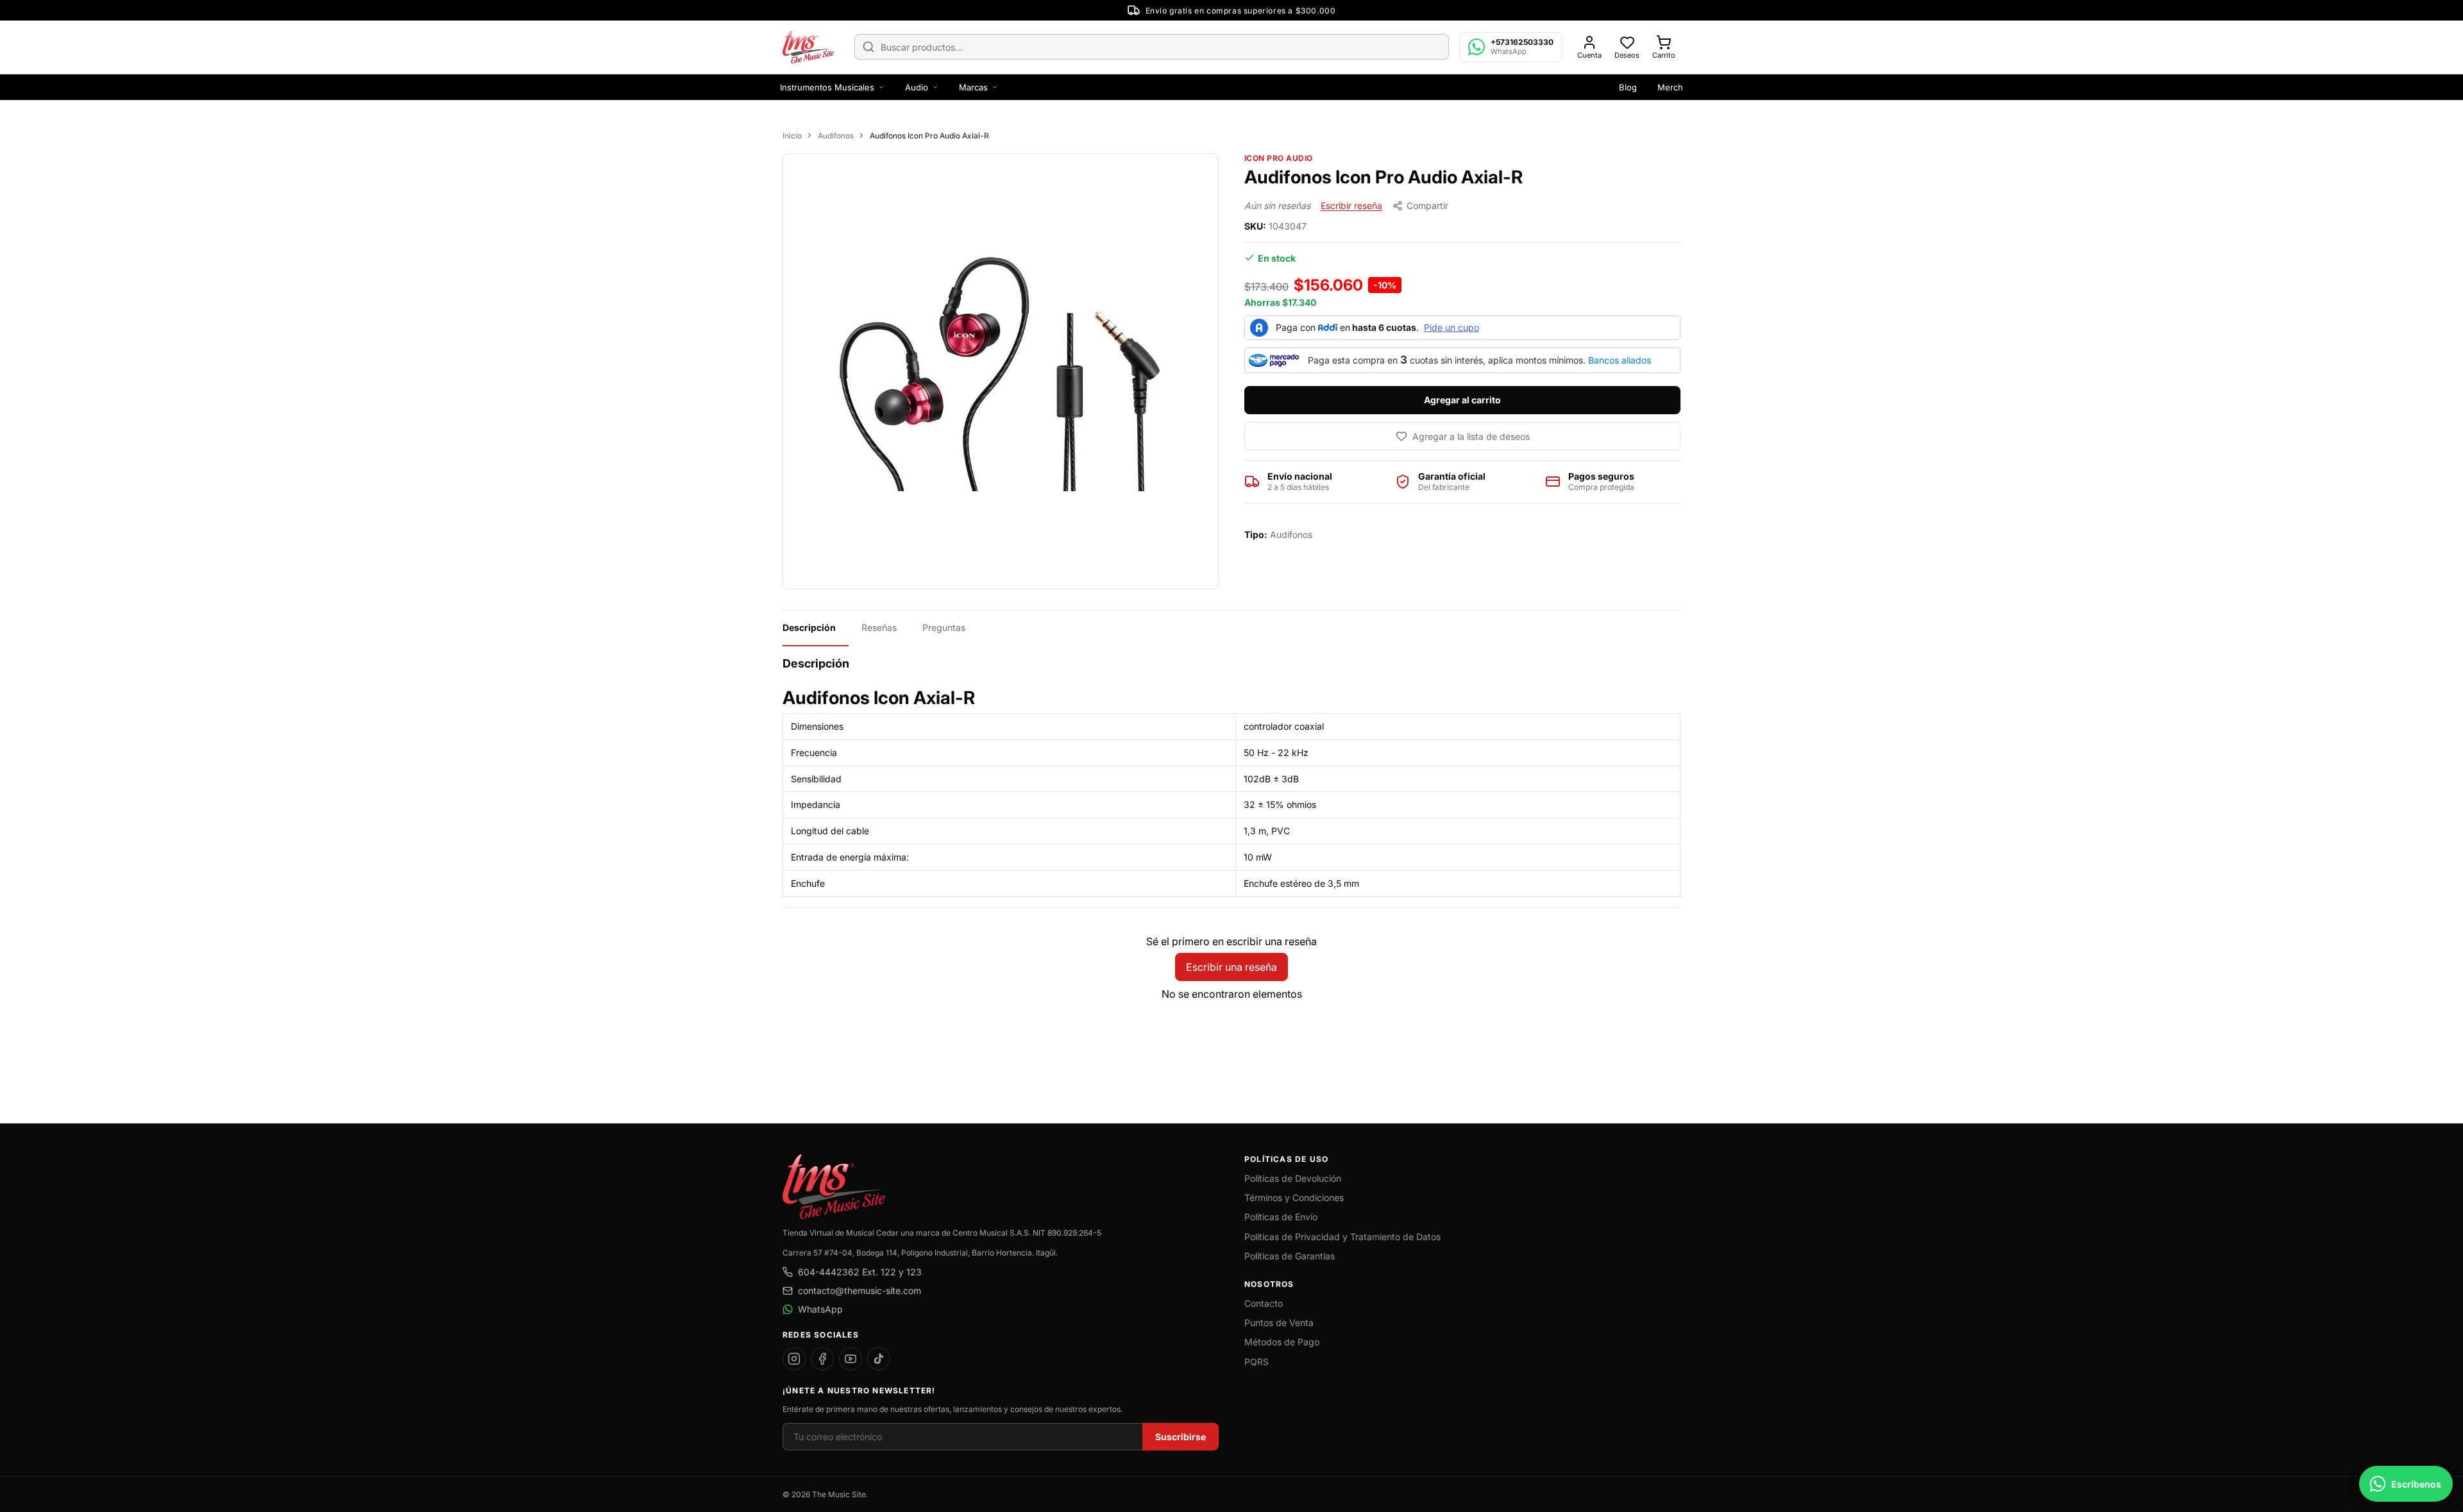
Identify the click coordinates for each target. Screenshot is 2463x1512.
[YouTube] (851, 1359)
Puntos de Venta (1279, 1323)
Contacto (1264, 1303)
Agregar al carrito (1462, 400)
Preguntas (944, 627)
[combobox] (1152, 47)
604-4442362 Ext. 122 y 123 (860, 1272)
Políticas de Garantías (1290, 1256)
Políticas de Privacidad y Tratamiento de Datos (1342, 1237)
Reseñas (879, 627)
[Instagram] (794, 1359)
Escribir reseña (1351, 206)
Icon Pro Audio (1279, 158)
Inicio (792, 136)
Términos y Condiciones (1294, 1197)
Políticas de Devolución (1293, 1178)
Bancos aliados (1620, 360)
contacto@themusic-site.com (859, 1290)
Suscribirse (1181, 1437)
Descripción (809, 627)
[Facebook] (822, 1359)
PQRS (1257, 1362)
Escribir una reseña (1231, 967)
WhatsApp (820, 1309)
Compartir (1427, 206)
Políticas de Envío (1281, 1217)
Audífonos (836, 136)
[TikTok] (879, 1359)
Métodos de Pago (1282, 1342)
